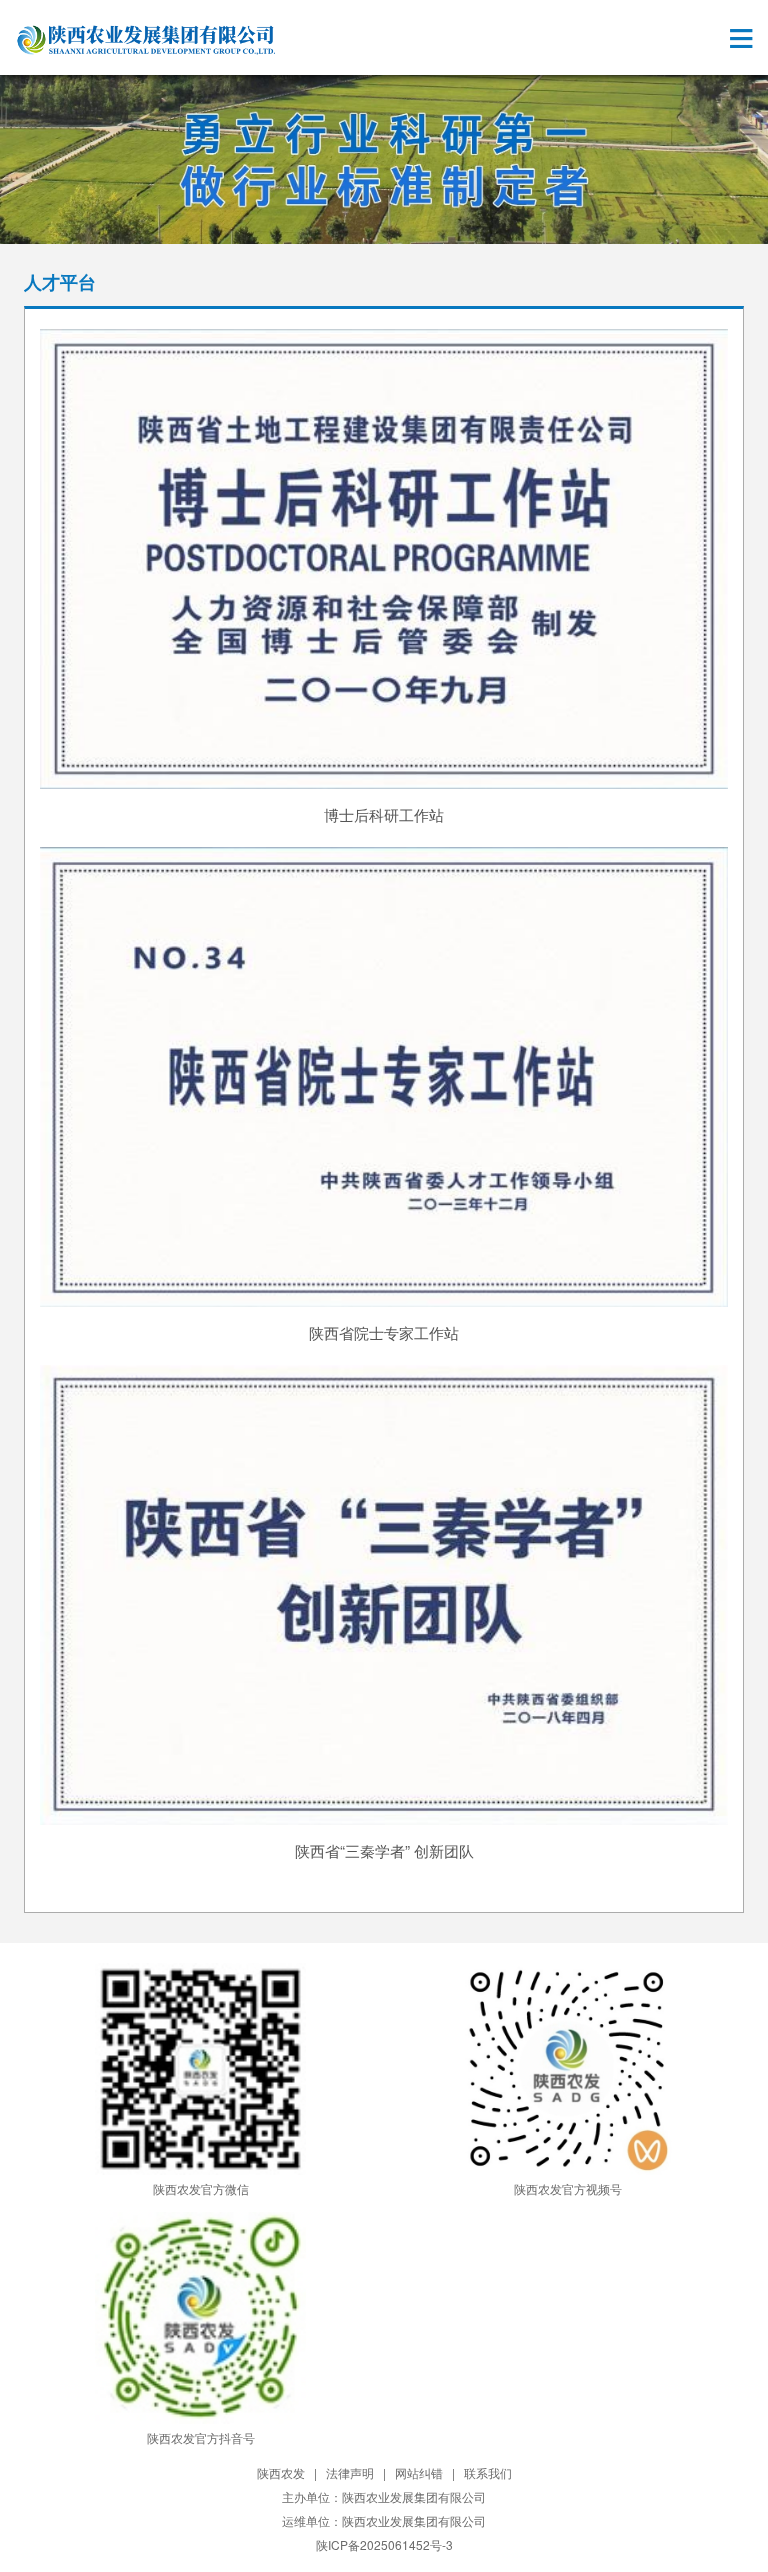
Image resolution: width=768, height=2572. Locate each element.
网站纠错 (419, 2472)
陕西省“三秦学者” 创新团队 (384, 1850)
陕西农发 (281, 2472)
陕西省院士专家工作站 (384, 1332)
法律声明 (350, 2472)
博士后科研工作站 (384, 814)
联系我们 (488, 2472)
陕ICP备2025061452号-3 (384, 2544)
